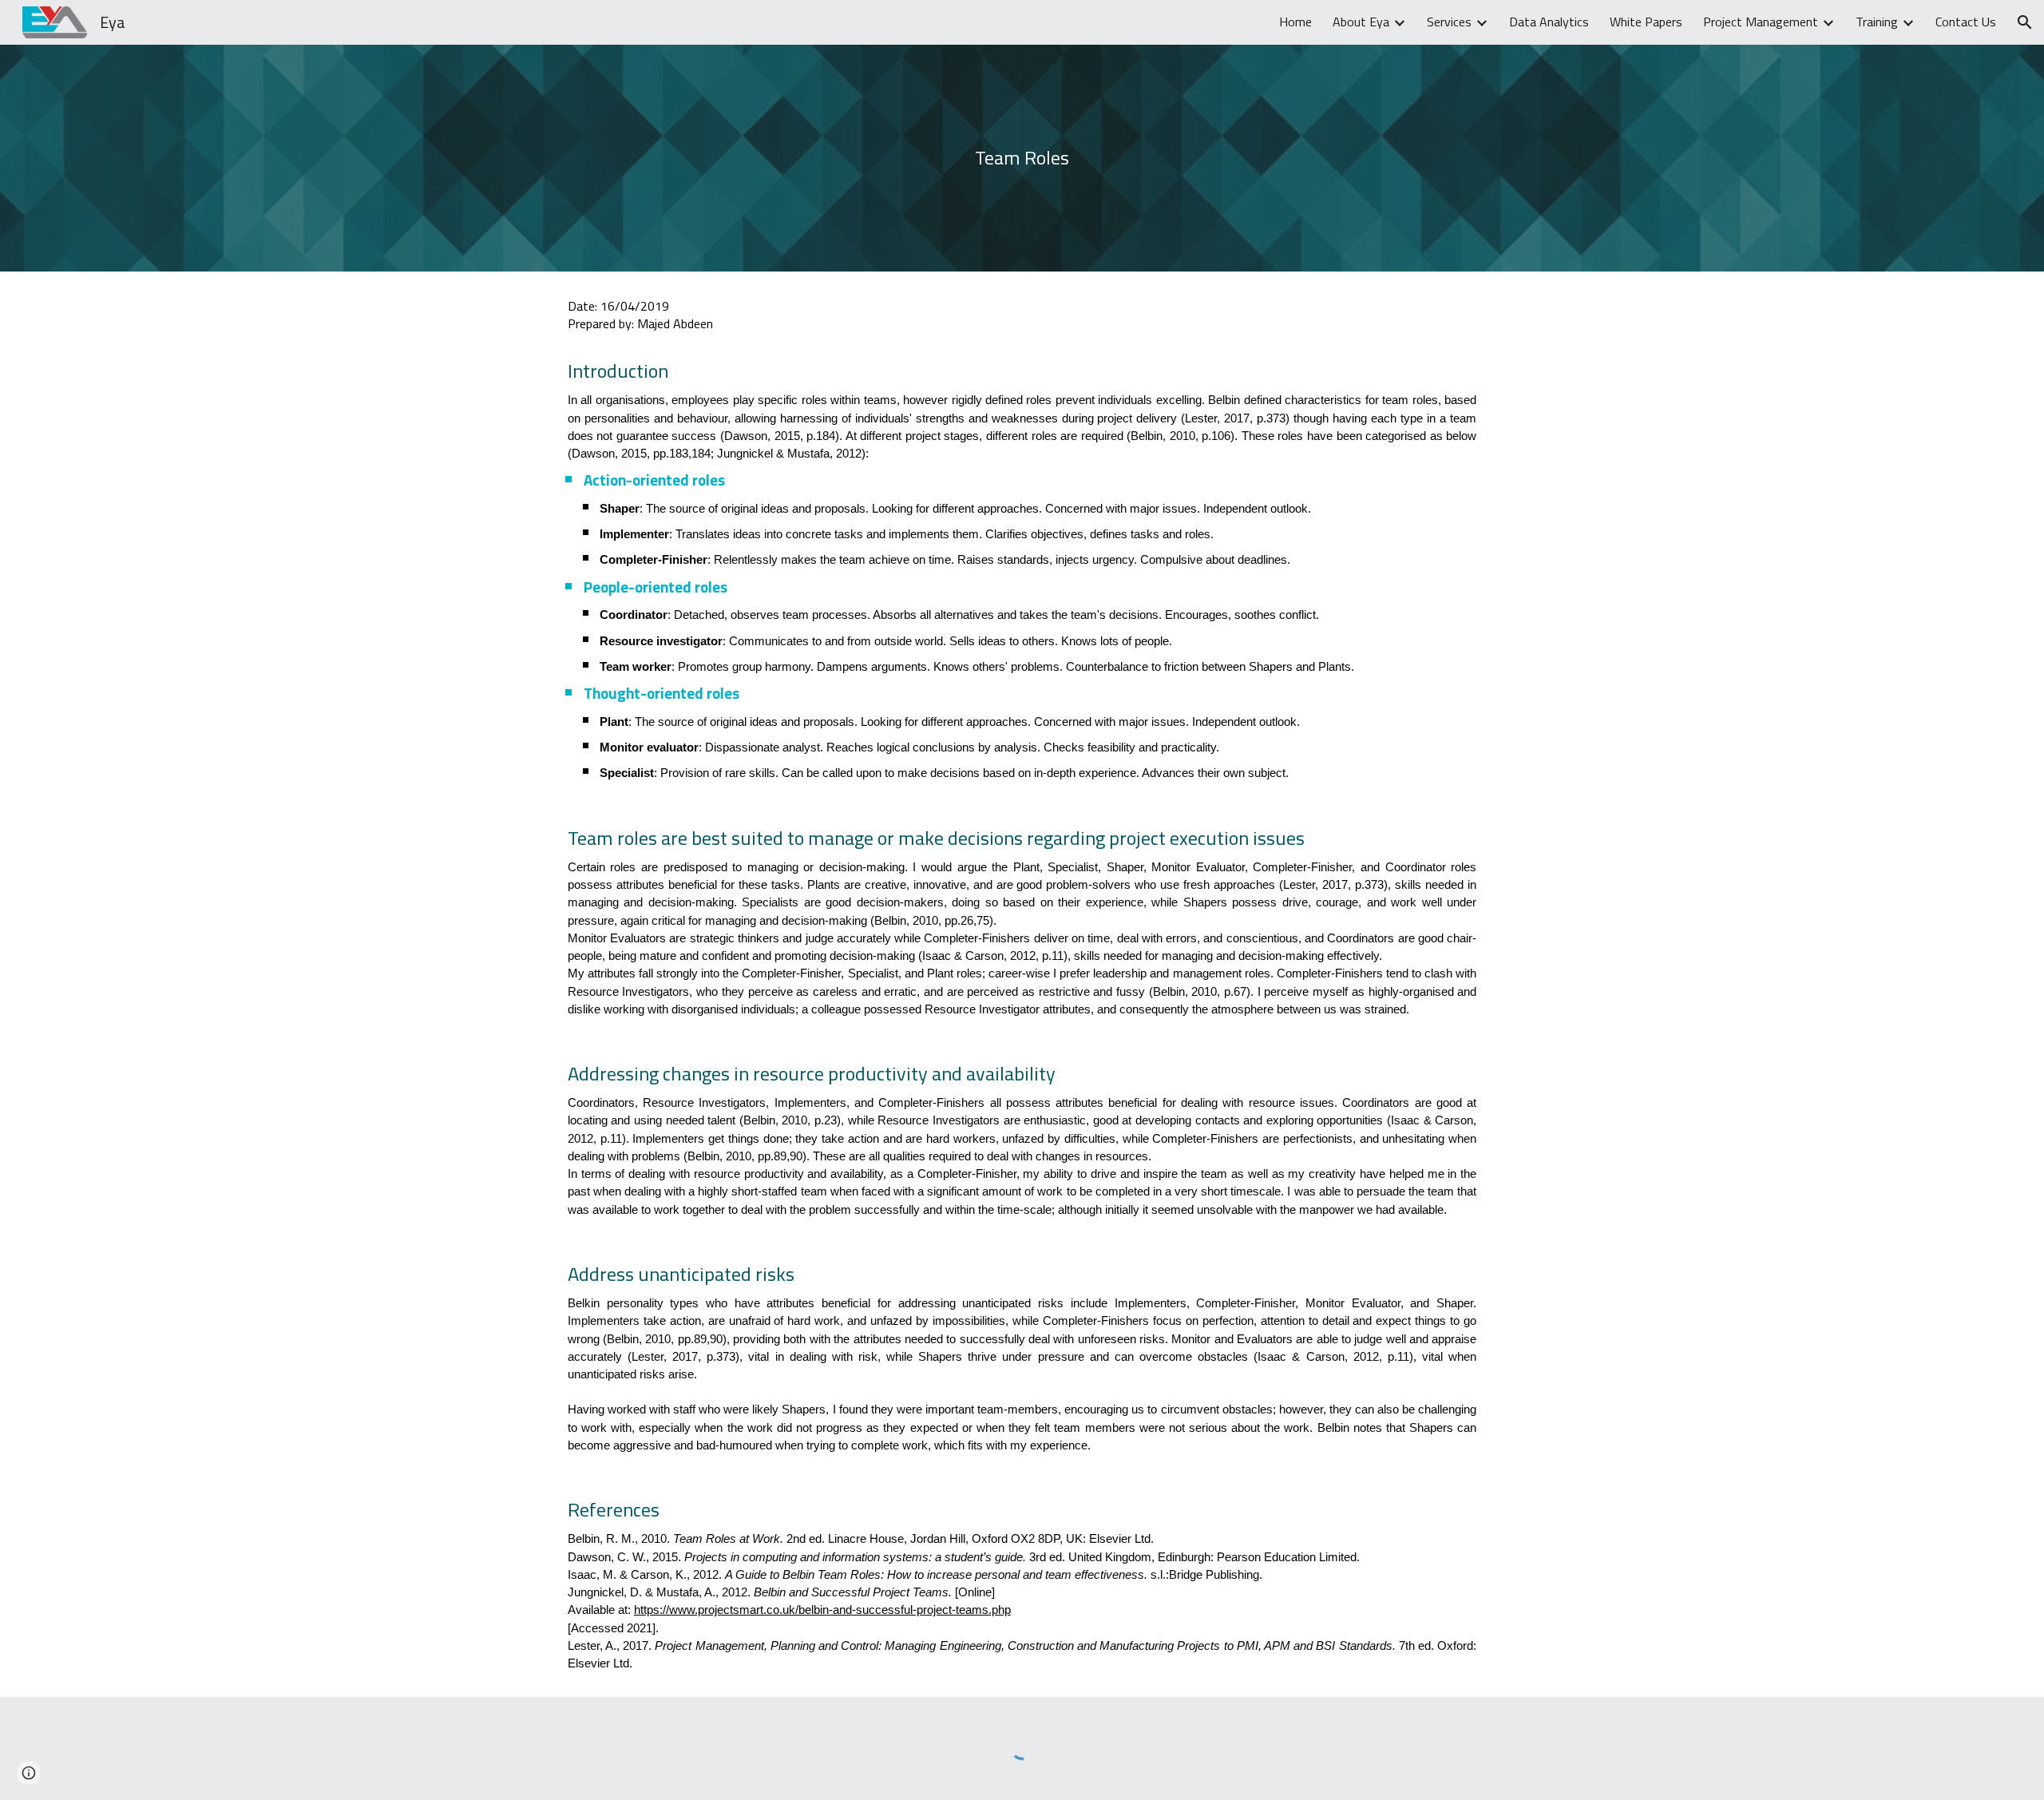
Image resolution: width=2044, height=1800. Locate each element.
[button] (2025, 22)
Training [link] (1877, 22)
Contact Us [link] (1966, 22)
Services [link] (1449, 22)
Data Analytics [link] (1549, 22)
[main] (1022, 158)
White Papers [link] (1646, 22)
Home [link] (1295, 22)
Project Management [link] (1761, 22)
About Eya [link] (1361, 22)
